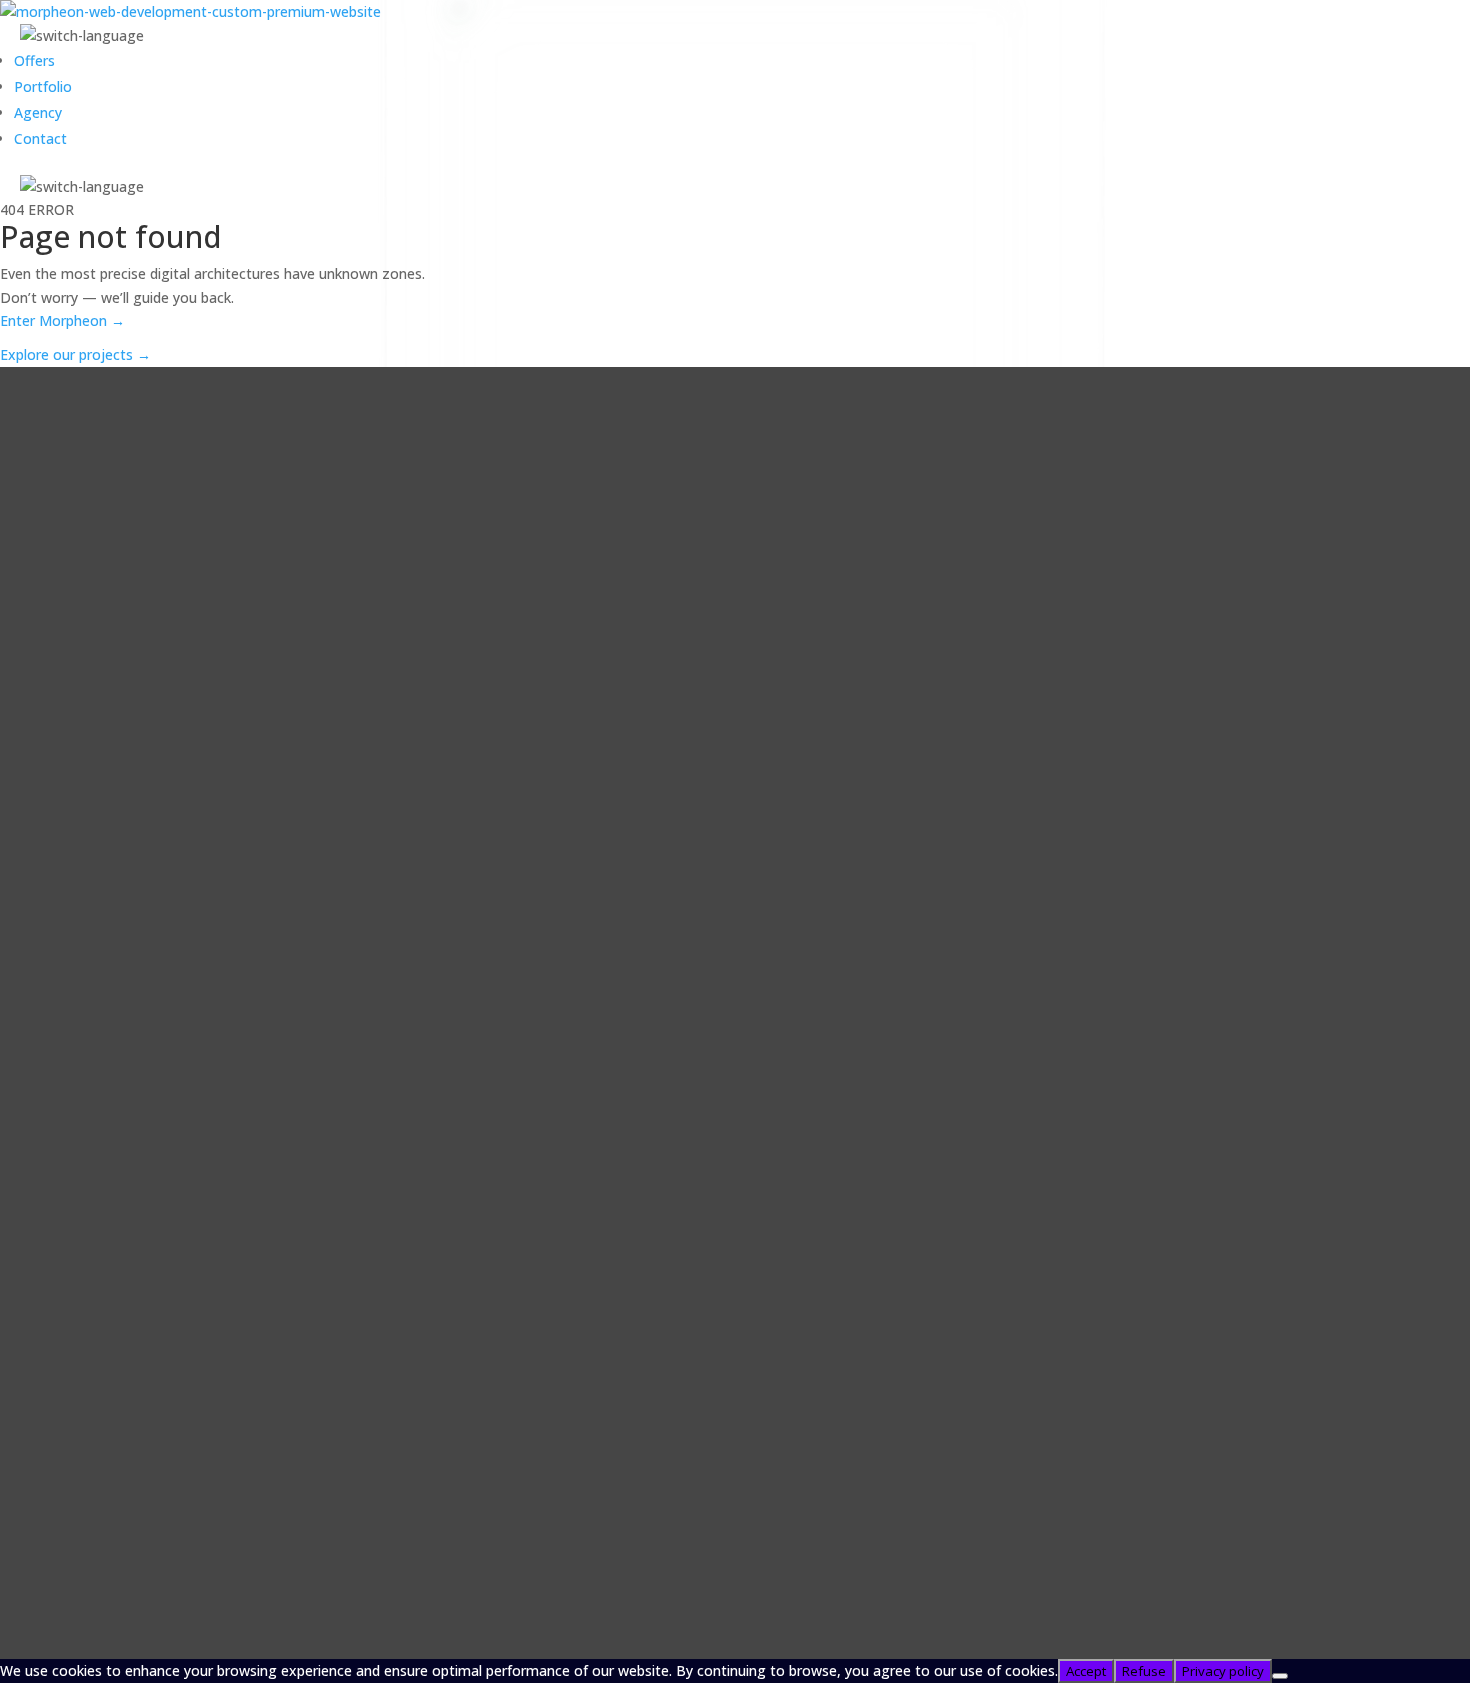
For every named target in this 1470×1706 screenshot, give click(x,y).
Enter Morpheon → (62, 321)
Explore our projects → (75, 355)
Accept (1086, 1671)
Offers (34, 60)
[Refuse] (1280, 1676)
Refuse (1144, 1671)
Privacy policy (1223, 1671)
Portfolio (43, 86)
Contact (40, 138)
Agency (38, 112)
